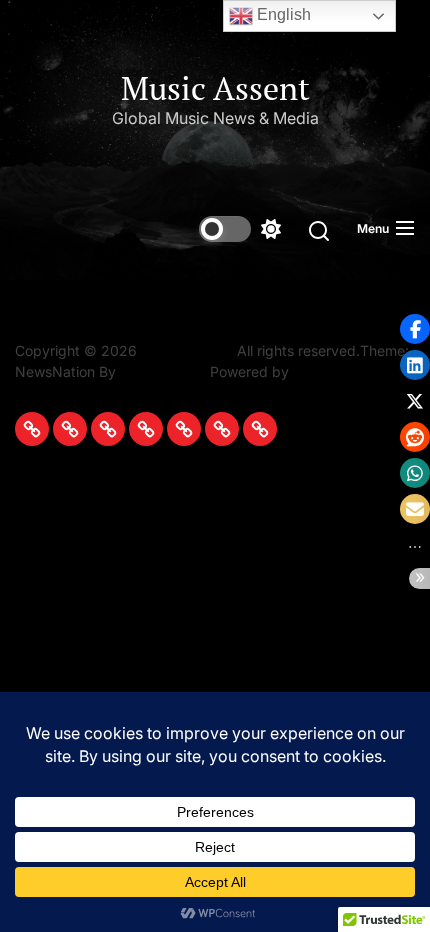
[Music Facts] (222, 429)
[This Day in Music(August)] (32, 429)
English (282, 14)
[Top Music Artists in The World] (184, 429)
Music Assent (215, 88)
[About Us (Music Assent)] (260, 429)
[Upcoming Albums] (70, 429)
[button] (415, 329)
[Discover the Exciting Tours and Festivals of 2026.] (146, 429)
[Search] (319, 229)
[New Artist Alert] (108, 429)
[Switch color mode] (240, 229)
